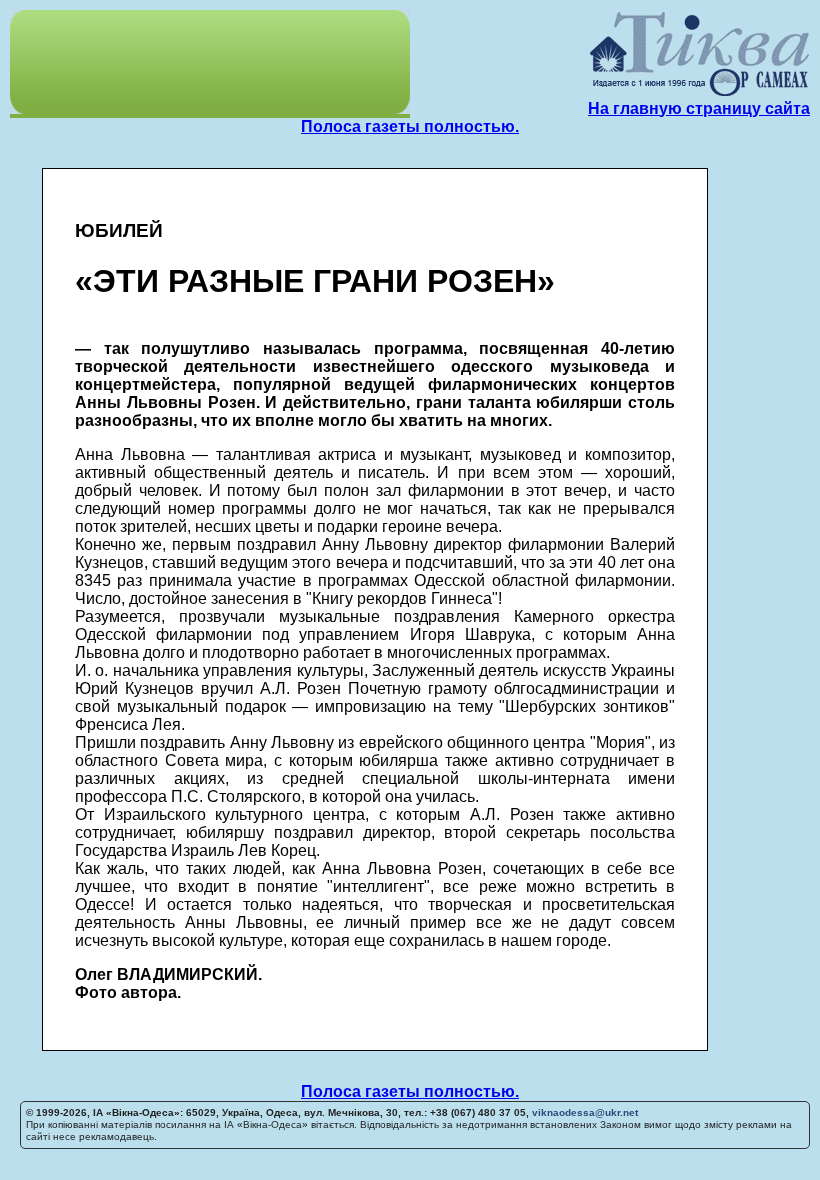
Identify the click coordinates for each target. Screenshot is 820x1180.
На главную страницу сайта (699, 108)
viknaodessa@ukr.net (585, 1112)
